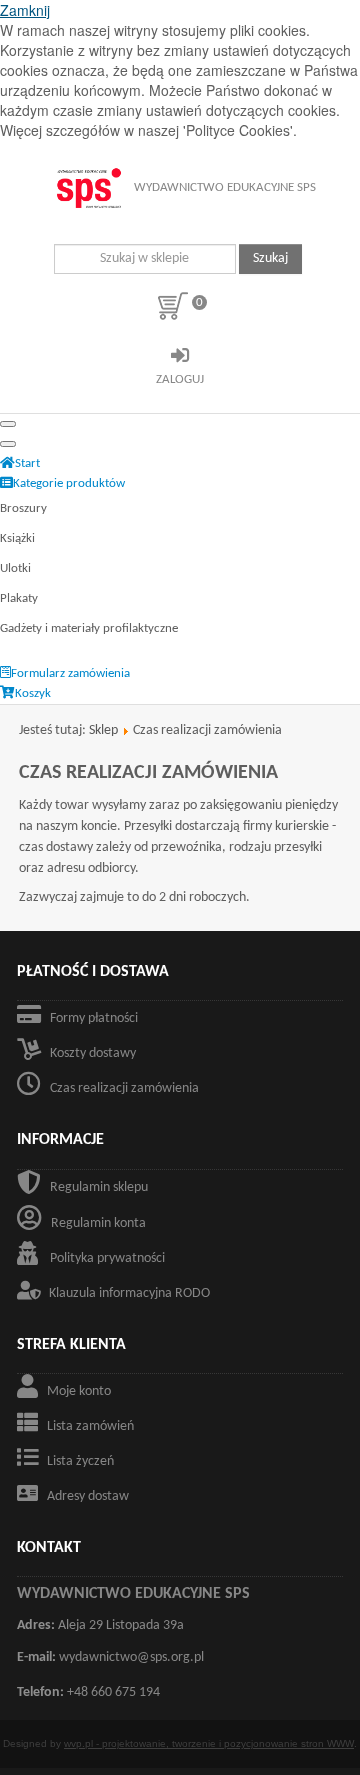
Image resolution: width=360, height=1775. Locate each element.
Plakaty (19, 598)
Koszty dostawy (93, 1053)
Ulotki (15, 568)
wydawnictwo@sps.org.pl (131, 1657)
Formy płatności (94, 1018)
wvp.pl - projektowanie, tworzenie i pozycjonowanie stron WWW (209, 1743)
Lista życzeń (80, 1461)
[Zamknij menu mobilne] (8, 444)
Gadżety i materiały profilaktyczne (89, 628)
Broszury (23, 508)
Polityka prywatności (107, 1258)
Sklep (103, 730)
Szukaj (270, 258)
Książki (17, 538)
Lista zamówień (90, 1426)
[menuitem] (20, 463)
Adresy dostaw (88, 1496)
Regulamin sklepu (99, 1187)
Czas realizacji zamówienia (124, 1088)
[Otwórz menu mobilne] (8, 424)
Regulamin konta (98, 1223)
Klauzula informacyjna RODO (129, 1293)
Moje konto (79, 1391)
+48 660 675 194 (113, 1692)
